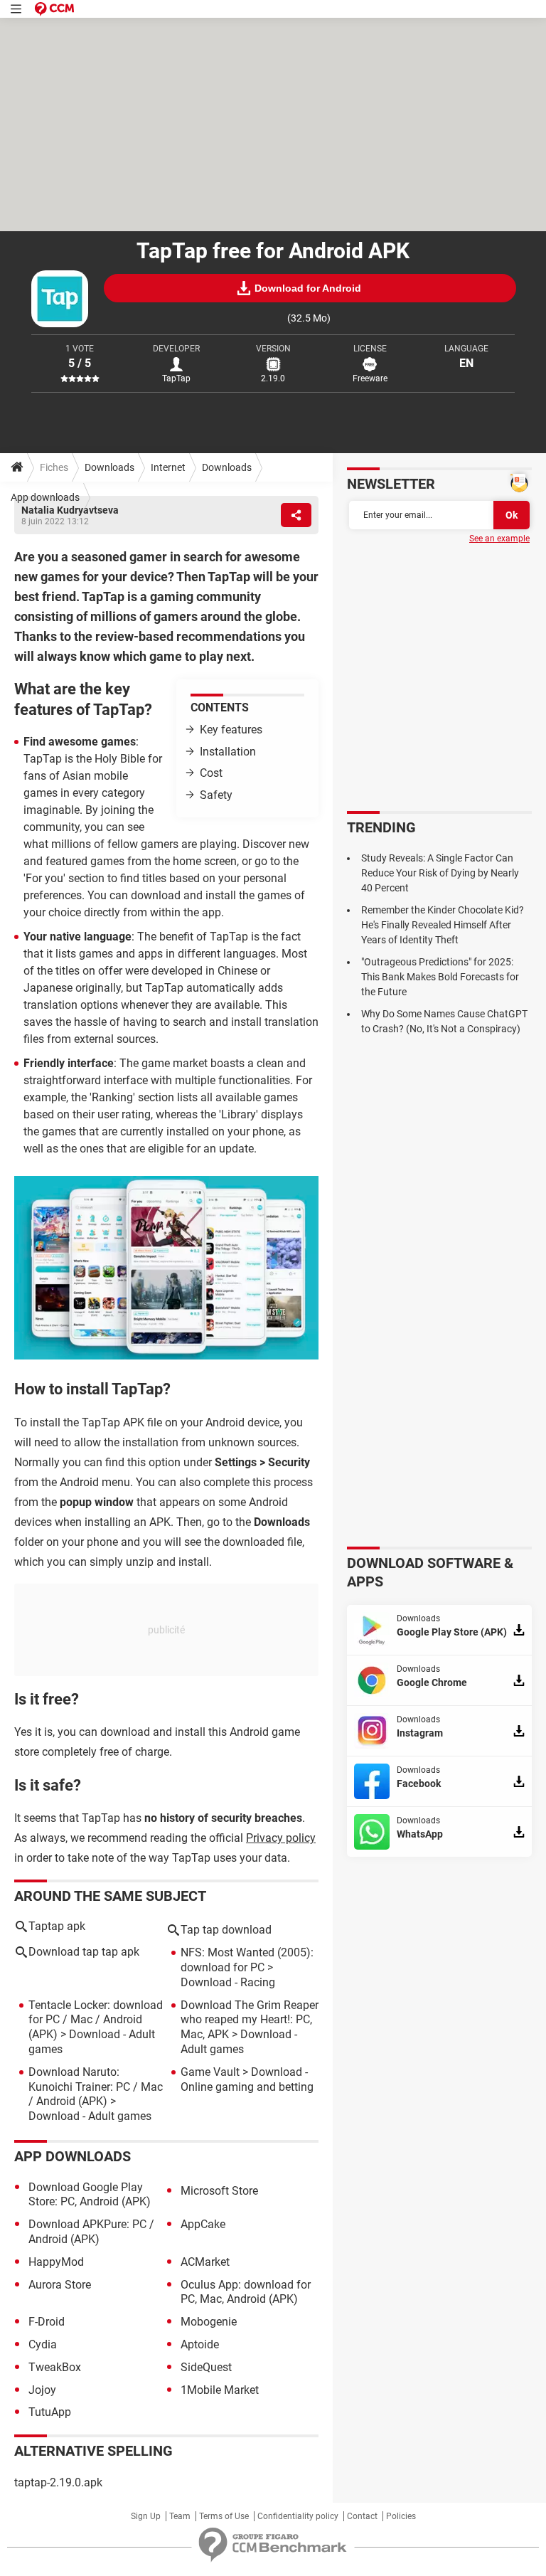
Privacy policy (281, 1838)
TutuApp (50, 2412)
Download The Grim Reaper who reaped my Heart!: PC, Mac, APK (250, 2020)
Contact (362, 2516)
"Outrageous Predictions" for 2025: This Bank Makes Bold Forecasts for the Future (440, 977)
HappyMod (56, 2262)
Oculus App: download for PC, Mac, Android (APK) (246, 2292)
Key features (231, 730)
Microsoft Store (219, 2191)
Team (180, 2516)
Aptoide (200, 2344)
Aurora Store (60, 2285)
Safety (216, 795)
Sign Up (146, 2516)
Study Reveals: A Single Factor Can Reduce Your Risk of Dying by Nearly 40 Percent (440, 873)
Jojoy (42, 2390)
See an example (499, 539)
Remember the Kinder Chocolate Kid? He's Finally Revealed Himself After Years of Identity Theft (443, 925)
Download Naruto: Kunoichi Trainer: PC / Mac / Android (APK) (96, 2087)
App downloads (45, 497)
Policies (401, 2516)
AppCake (203, 2224)
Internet (168, 467)
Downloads (109, 467)
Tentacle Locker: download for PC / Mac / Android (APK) (96, 2020)
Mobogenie (209, 2322)
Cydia (43, 2344)
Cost (211, 773)
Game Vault (210, 2072)
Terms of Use (224, 2516)
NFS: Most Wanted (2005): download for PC (247, 1960)
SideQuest (206, 2367)
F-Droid (47, 2322)
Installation (228, 752)
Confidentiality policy (298, 2516)
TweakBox (55, 2367)
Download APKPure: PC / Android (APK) (91, 2232)
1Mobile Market (220, 2390)
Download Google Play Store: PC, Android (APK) (90, 2195)
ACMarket (205, 2262)
